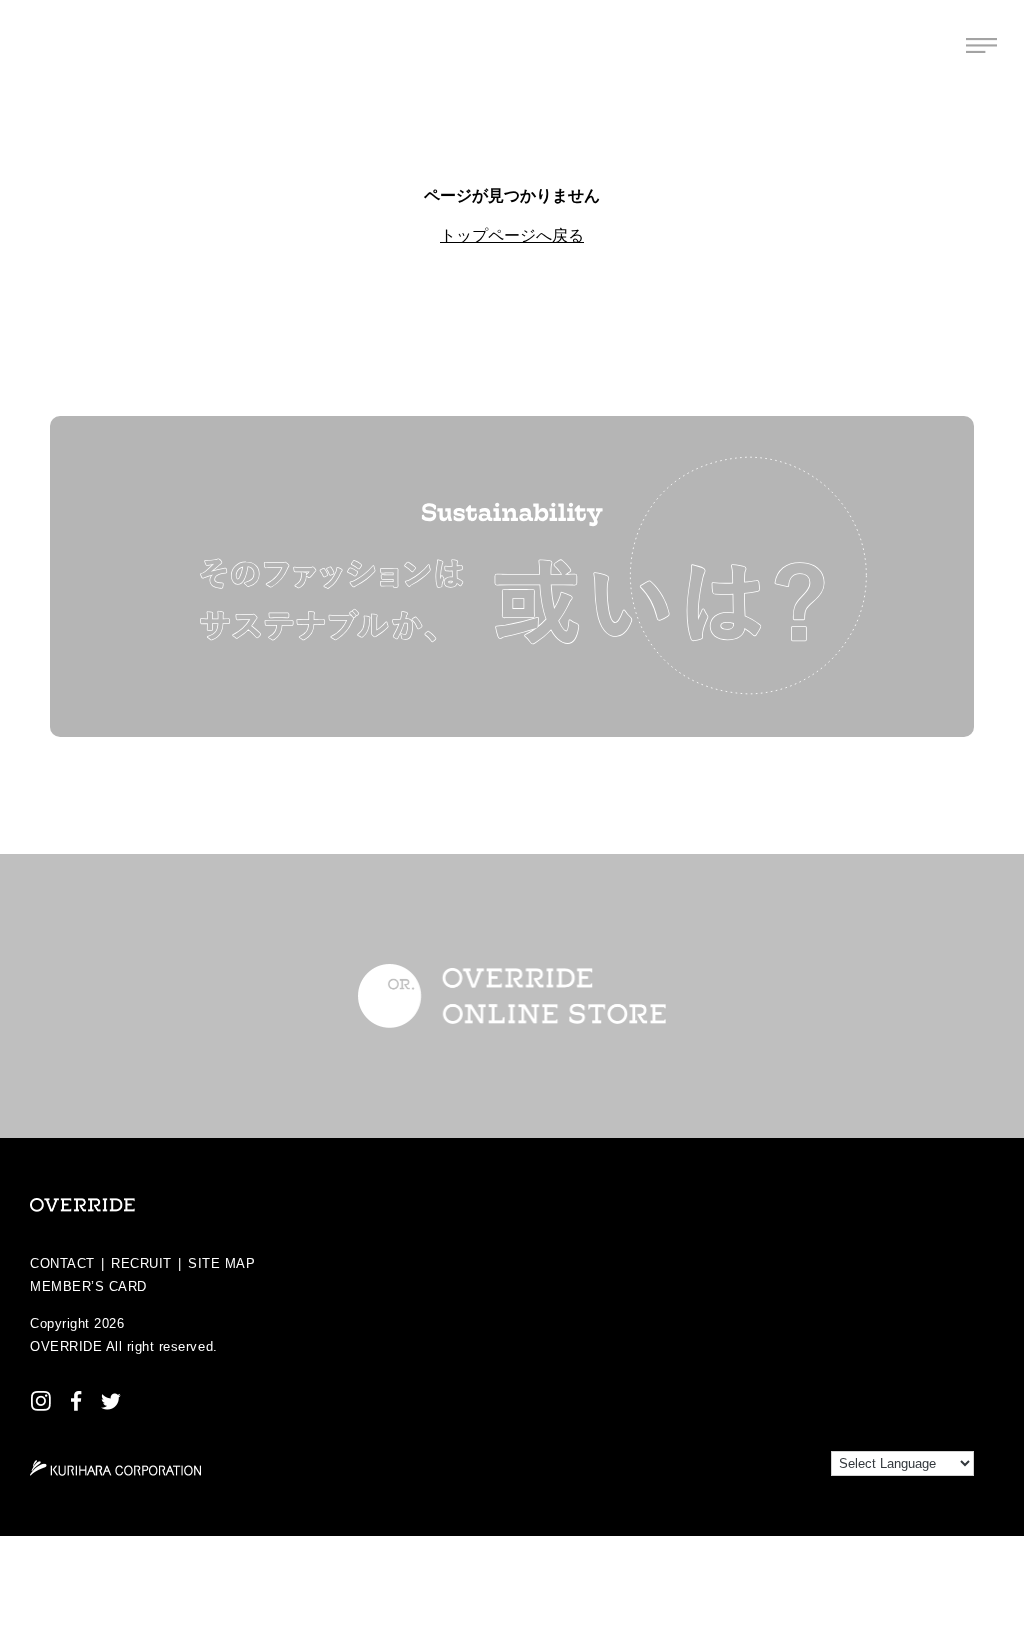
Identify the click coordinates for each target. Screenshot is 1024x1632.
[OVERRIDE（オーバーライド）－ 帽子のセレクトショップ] (42, 45)
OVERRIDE (66, 1346)
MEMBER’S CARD (88, 1286)
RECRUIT (141, 1263)
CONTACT (62, 1263)
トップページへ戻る (512, 235)
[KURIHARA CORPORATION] (115, 1468)
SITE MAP (221, 1263)
